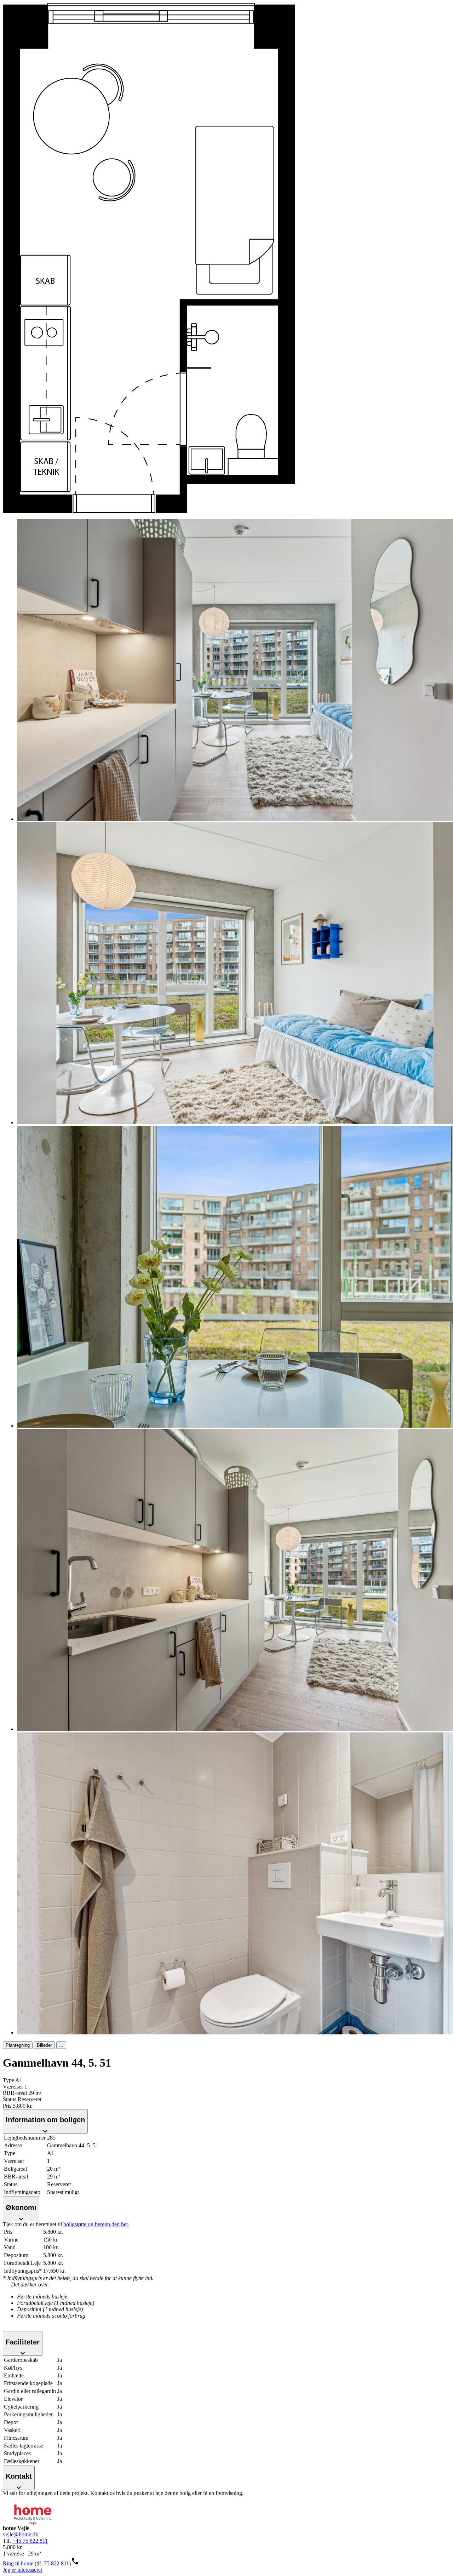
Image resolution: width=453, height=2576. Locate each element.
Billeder (44, 2045)
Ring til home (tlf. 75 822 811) (37, 2563)
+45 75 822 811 (30, 2541)
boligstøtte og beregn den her (96, 2224)
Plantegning (18, 2045)
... (61, 2045)
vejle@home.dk (21, 2534)
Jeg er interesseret (22, 2570)
